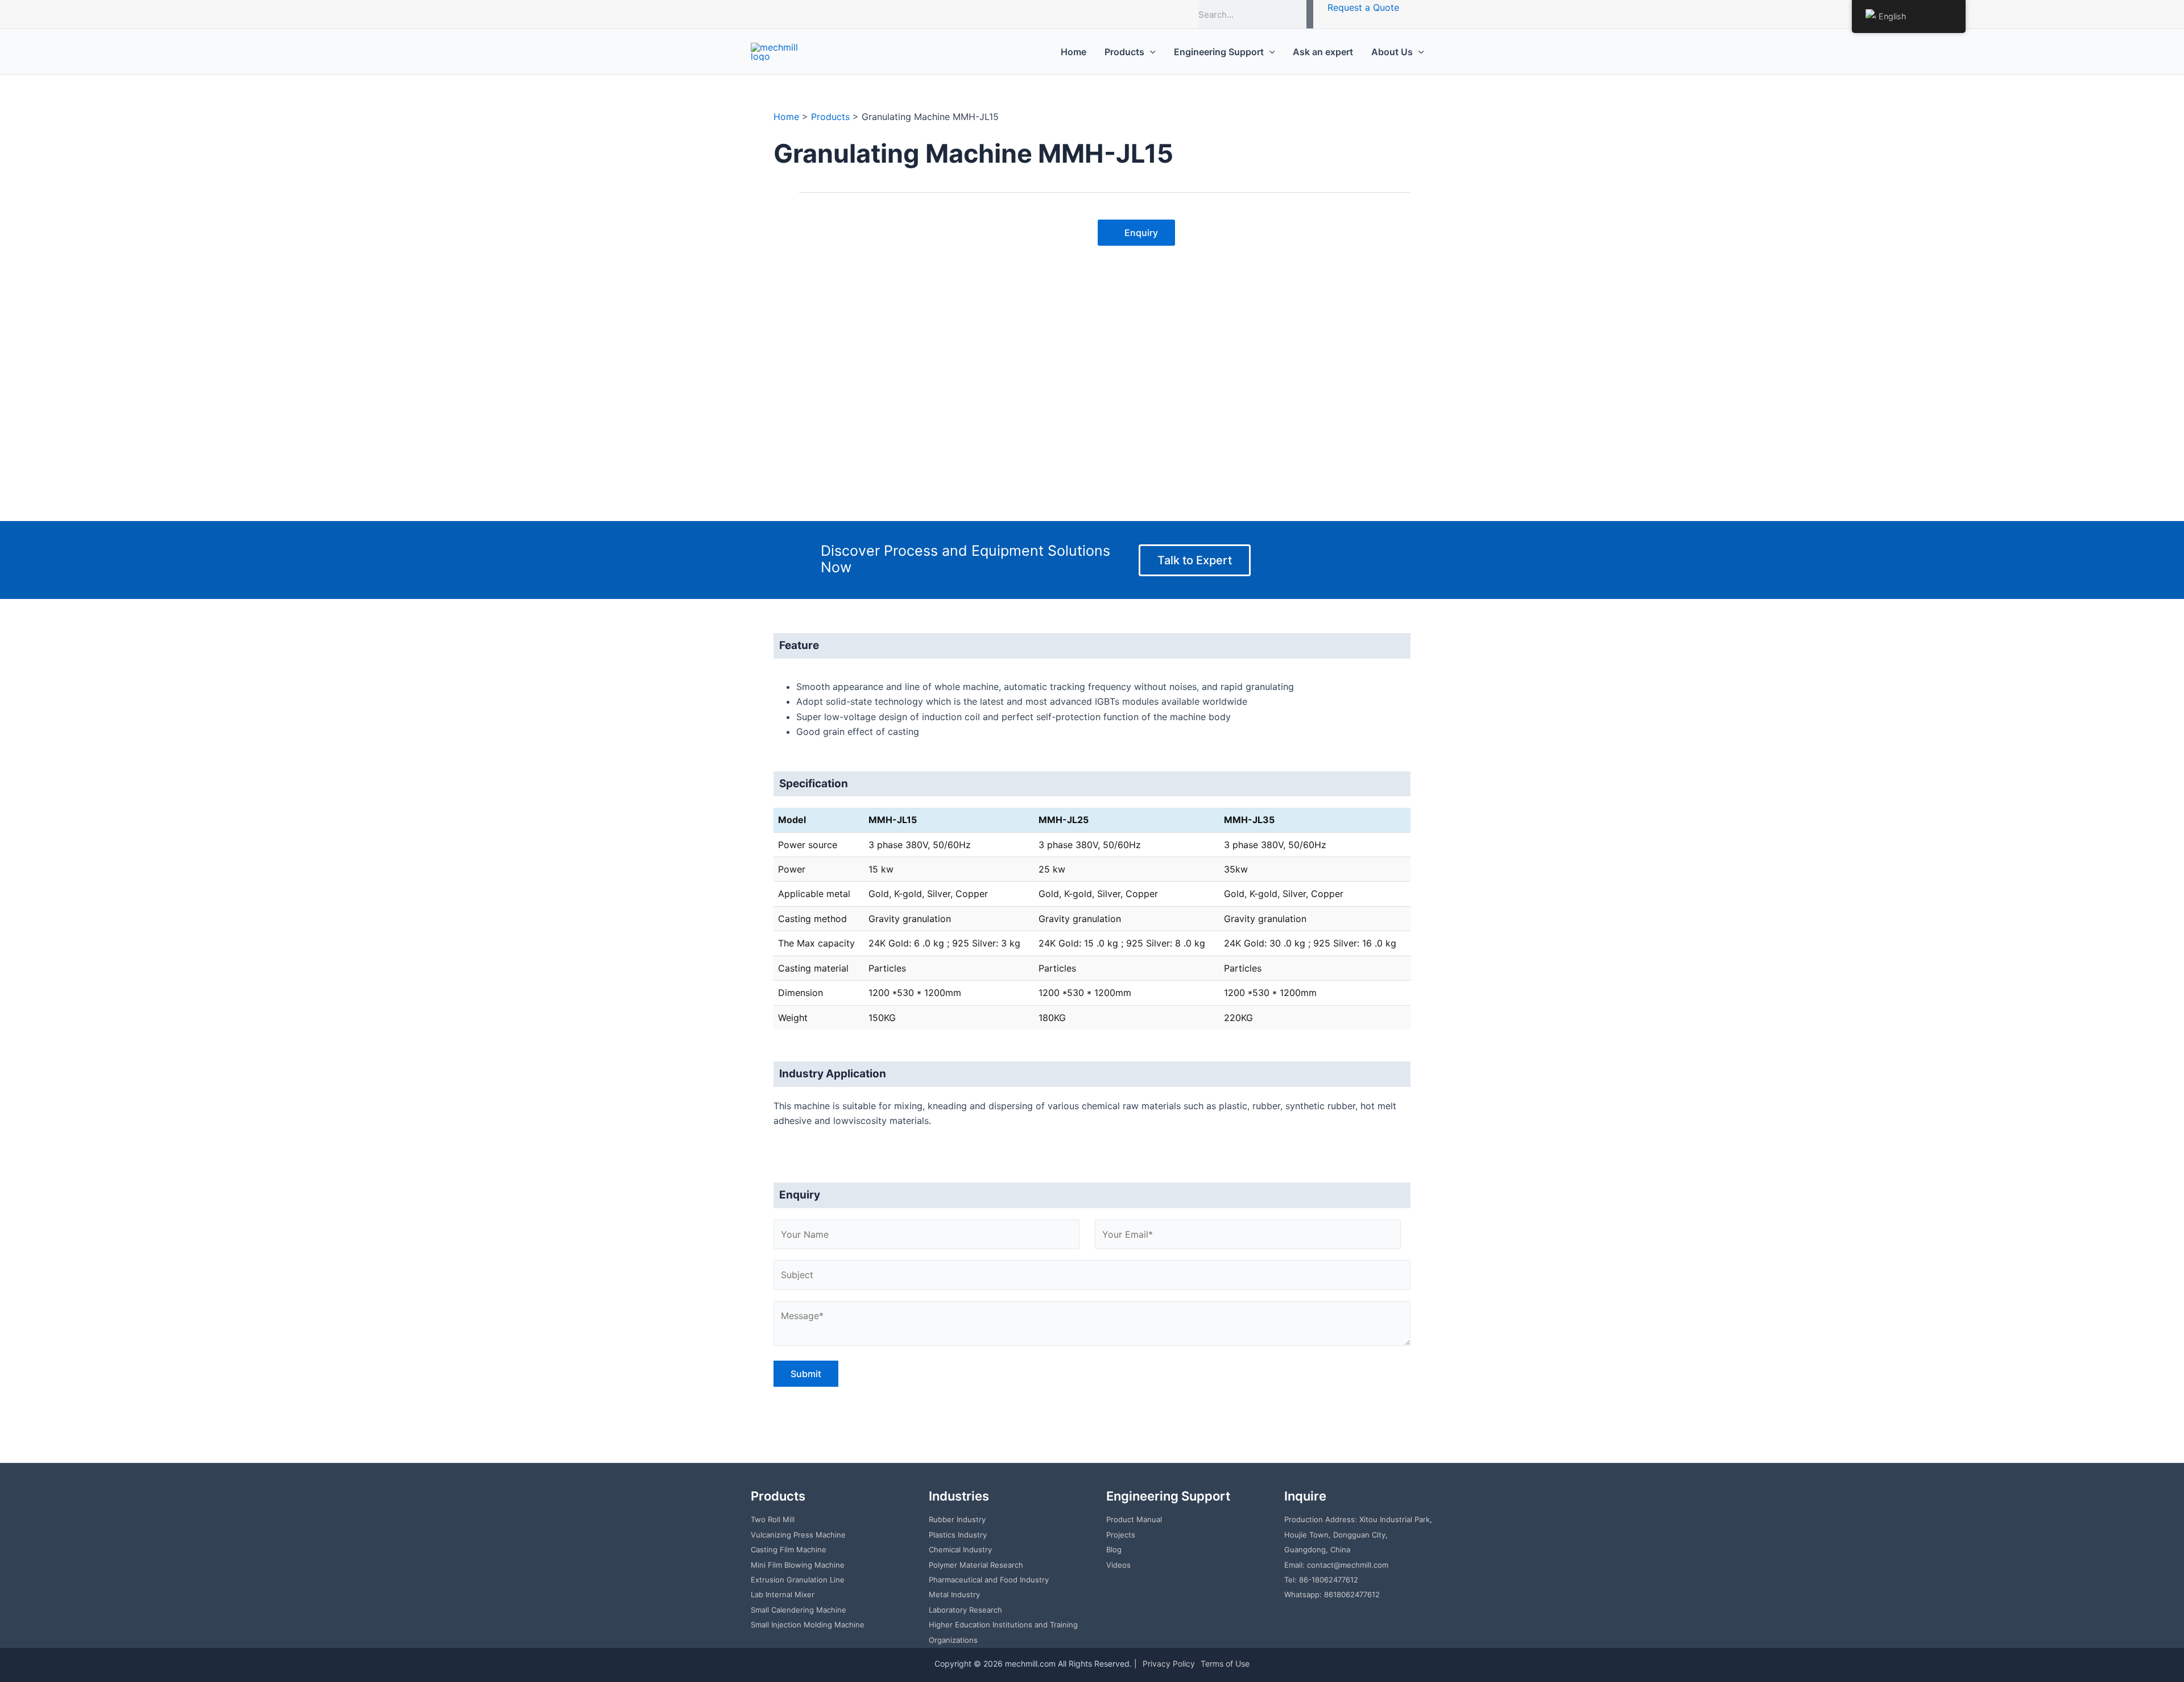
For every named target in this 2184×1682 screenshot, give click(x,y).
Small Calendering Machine (799, 1610)
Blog (1114, 1549)
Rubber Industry (957, 1519)
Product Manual (1134, 1519)
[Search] (1310, 14)
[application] (1150, 52)
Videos (1118, 1565)
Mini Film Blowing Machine (798, 1565)
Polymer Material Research (976, 1565)
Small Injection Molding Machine (808, 1625)
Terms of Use (1225, 1664)
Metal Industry (954, 1594)
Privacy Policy (1169, 1664)
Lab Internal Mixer (783, 1594)
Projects (1121, 1535)
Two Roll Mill (773, 1519)
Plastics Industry (958, 1535)
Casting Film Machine (789, 1549)
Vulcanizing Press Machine (798, 1535)
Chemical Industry (960, 1549)
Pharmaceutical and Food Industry (989, 1580)
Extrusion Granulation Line (798, 1580)
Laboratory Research (965, 1610)
